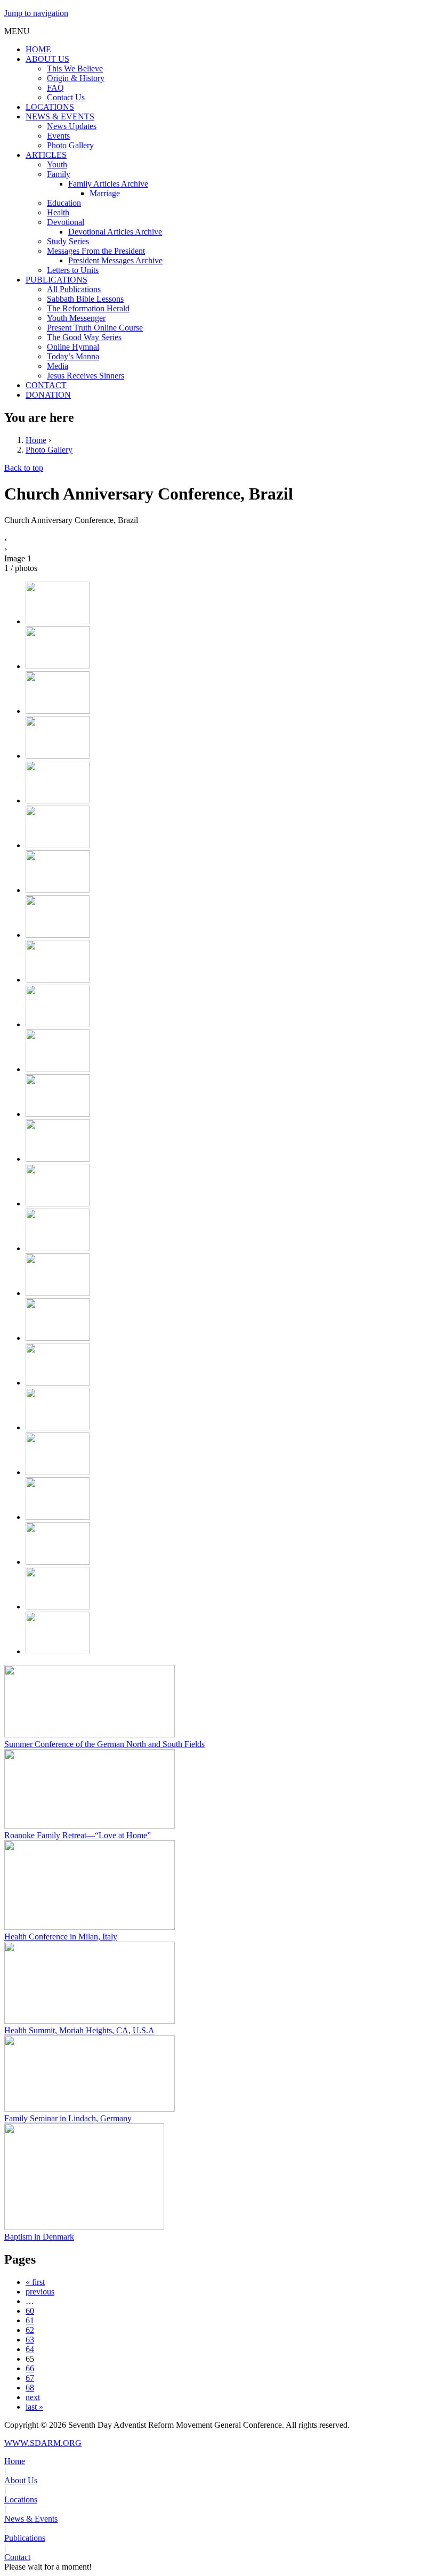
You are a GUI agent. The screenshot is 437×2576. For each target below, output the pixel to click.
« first (35, 2282)
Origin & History (76, 78)
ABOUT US (47, 59)
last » (34, 2407)
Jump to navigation (36, 13)
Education (64, 203)
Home (36, 440)
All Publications (74, 289)
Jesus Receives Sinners (86, 376)
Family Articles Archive (108, 184)
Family (59, 174)
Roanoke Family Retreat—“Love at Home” (78, 1835)
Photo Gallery (70, 145)
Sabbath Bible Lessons (85, 299)
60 (30, 2311)
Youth (57, 164)
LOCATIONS (50, 107)
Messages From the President (96, 251)
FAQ (55, 88)
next (33, 2397)
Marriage (105, 193)
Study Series (68, 241)
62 (30, 2330)
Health (58, 212)
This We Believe (75, 69)
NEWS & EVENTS (60, 116)
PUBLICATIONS (56, 280)
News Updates (72, 126)
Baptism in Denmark (39, 2237)
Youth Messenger (76, 318)
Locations (21, 2499)
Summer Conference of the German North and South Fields (104, 1744)
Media (58, 366)
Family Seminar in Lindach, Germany (68, 2118)
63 (30, 2340)
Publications (25, 2538)
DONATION (48, 395)
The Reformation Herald (88, 308)
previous (40, 2292)
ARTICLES (46, 155)
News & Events (31, 2519)
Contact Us (66, 97)
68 (30, 2388)
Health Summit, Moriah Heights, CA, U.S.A (79, 2030)
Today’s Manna (73, 356)
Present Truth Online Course (95, 328)
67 (30, 2378)
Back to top (24, 468)
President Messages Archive (115, 260)
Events (58, 136)
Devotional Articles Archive (115, 232)
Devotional (66, 222)
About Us (21, 2480)
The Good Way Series (84, 337)
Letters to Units (73, 270)
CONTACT (46, 385)
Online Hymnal (73, 347)
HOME (38, 49)
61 (30, 2320)
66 (30, 2368)
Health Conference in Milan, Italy (61, 1937)
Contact (17, 2557)
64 (30, 2349)
